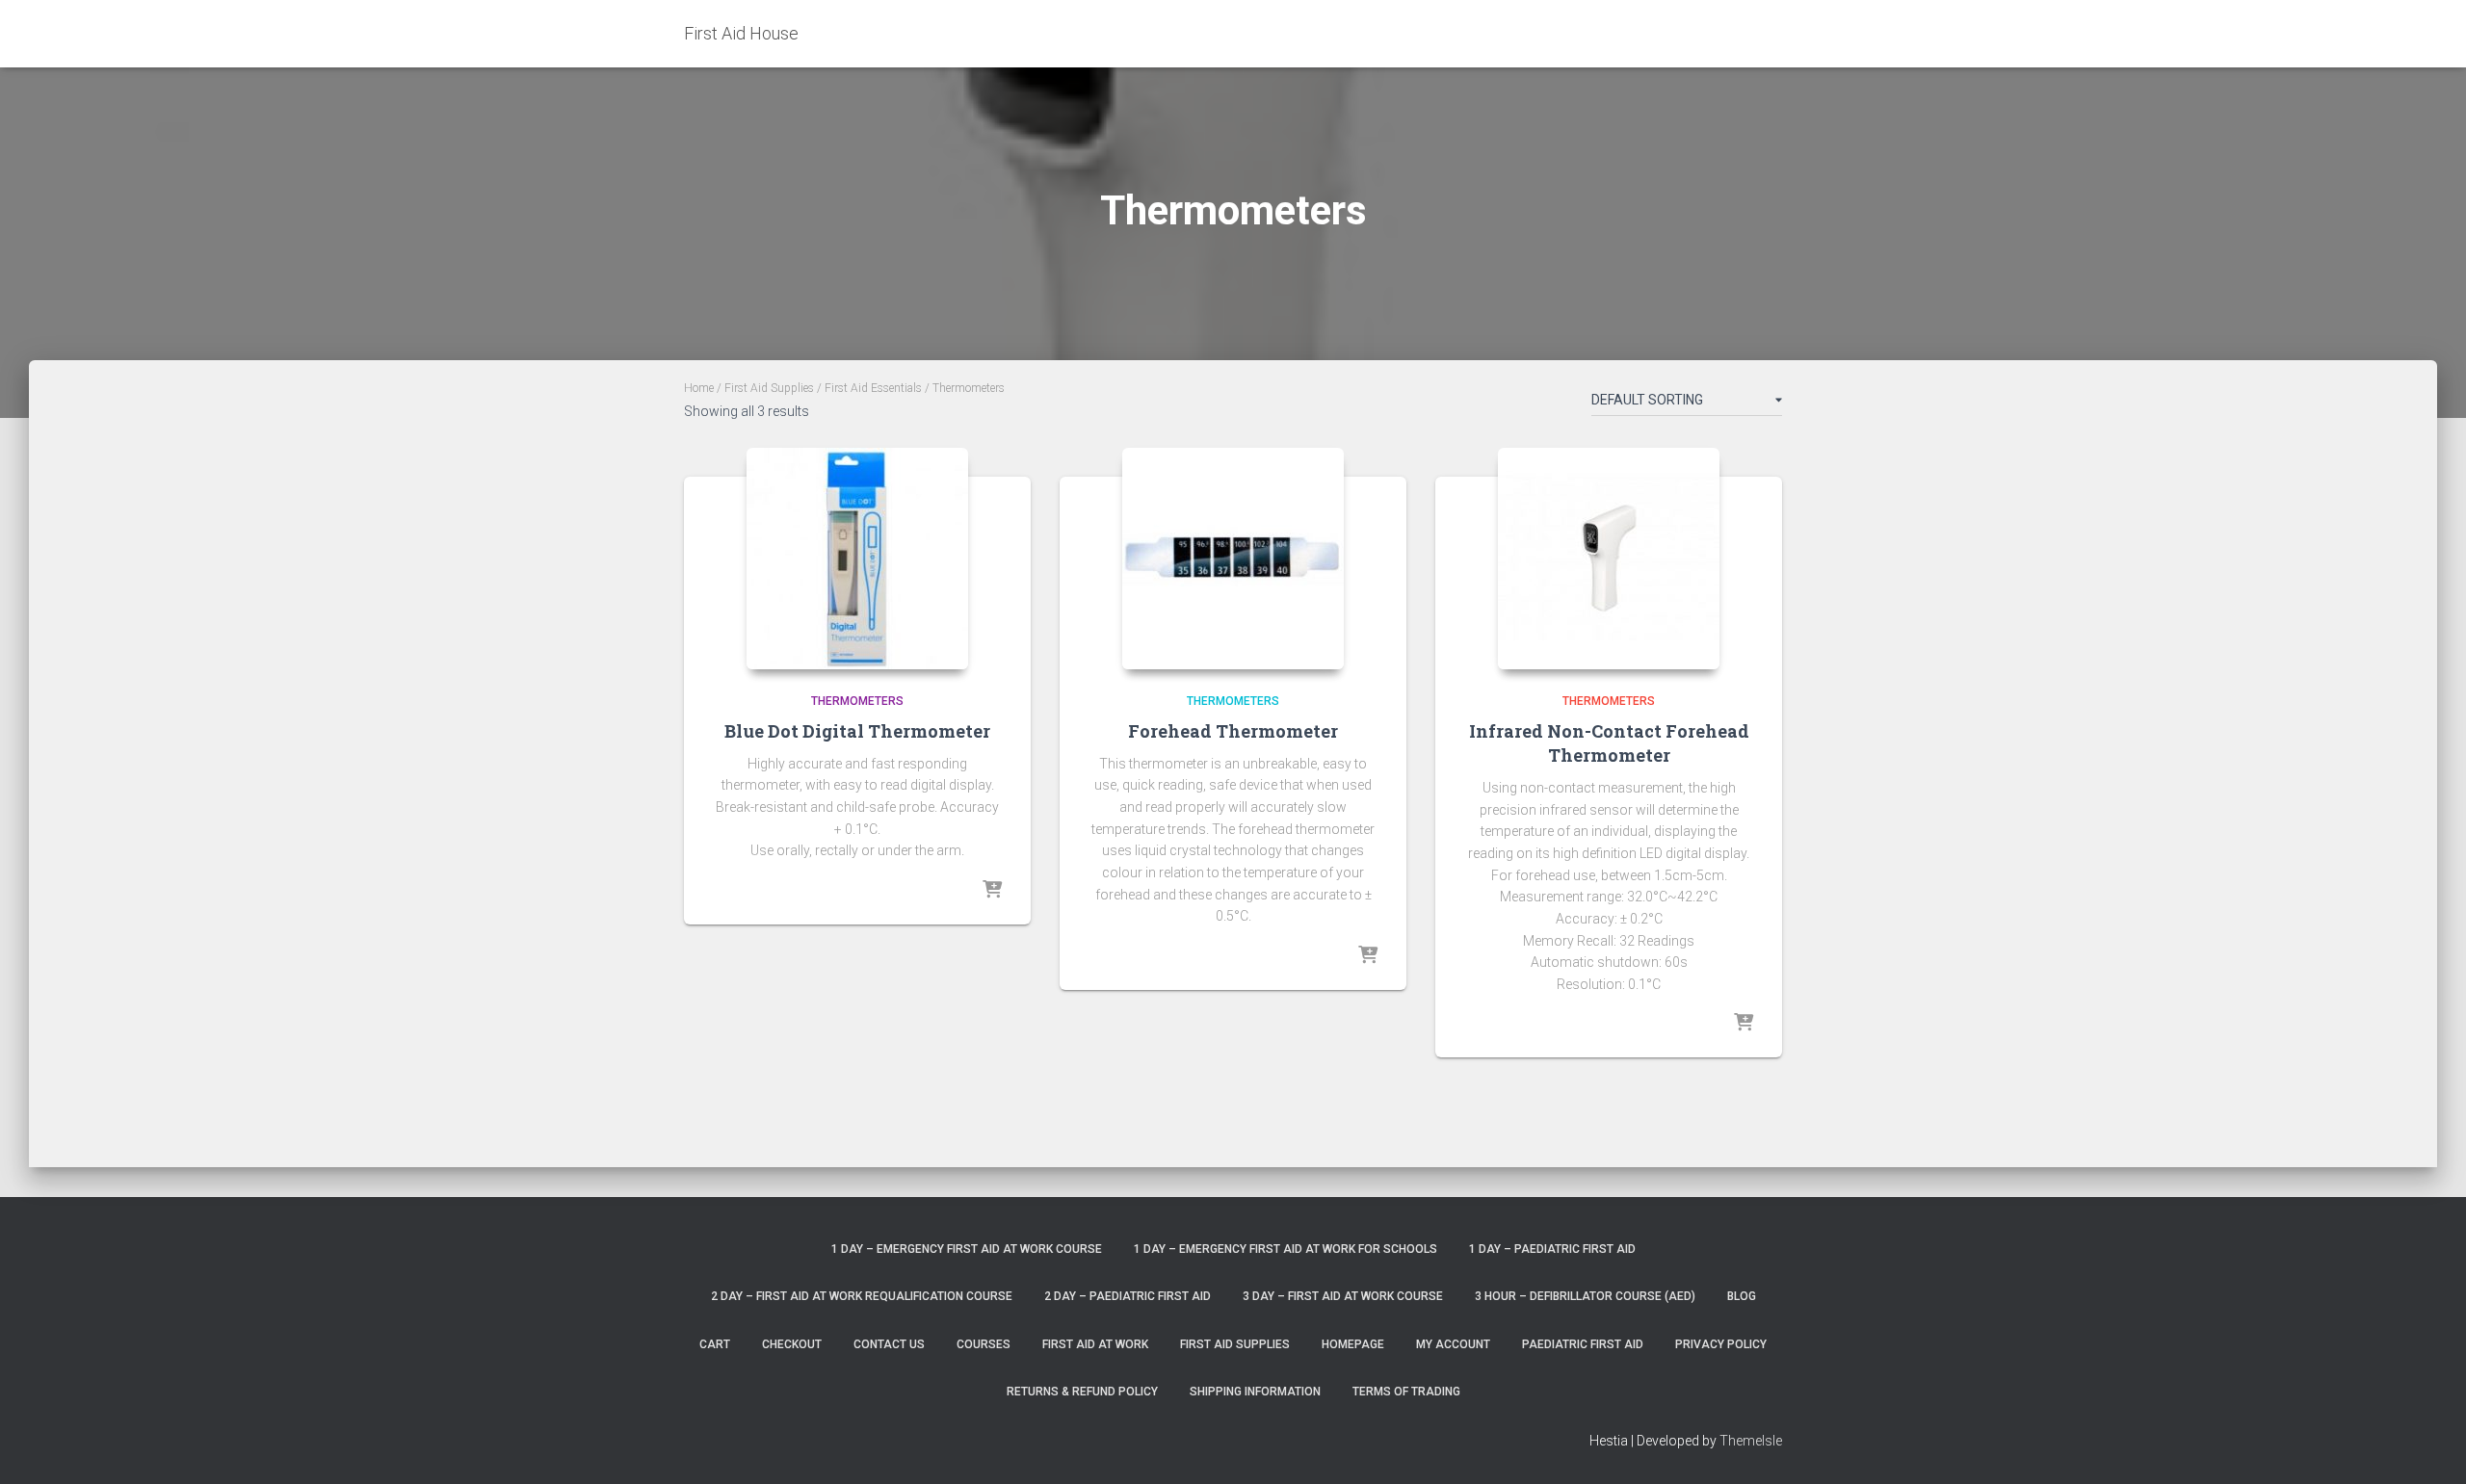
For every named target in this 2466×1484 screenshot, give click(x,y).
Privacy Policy (1721, 1344)
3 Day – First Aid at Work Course (1343, 1296)
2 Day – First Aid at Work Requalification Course (862, 1296)
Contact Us (889, 1344)
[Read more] (992, 891)
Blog (1742, 1296)
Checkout (792, 1344)
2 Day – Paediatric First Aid (1128, 1296)
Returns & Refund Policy (1082, 1392)
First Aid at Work (1095, 1344)
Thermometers (857, 701)
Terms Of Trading (1406, 1392)
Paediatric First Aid (1583, 1344)
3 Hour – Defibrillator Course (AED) (1585, 1296)
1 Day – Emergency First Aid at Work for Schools (1285, 1249)
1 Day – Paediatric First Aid (1552, 1249)
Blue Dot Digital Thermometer (857, 731)
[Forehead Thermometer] (1233, 559)
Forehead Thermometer (1233, 731)
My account (1453, 1344)
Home (699, 388)
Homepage (1353, 1344)
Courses (984, 1344)
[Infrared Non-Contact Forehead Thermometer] (1609, 559)
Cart (715, 1344)
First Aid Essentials (873, 388)
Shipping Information (1255, 1392)
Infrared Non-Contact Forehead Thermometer (1609, 743)
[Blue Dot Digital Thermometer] (857, 559)
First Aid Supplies (769, 388)
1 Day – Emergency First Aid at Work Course (967, 1249)
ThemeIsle (1751, 1441)
